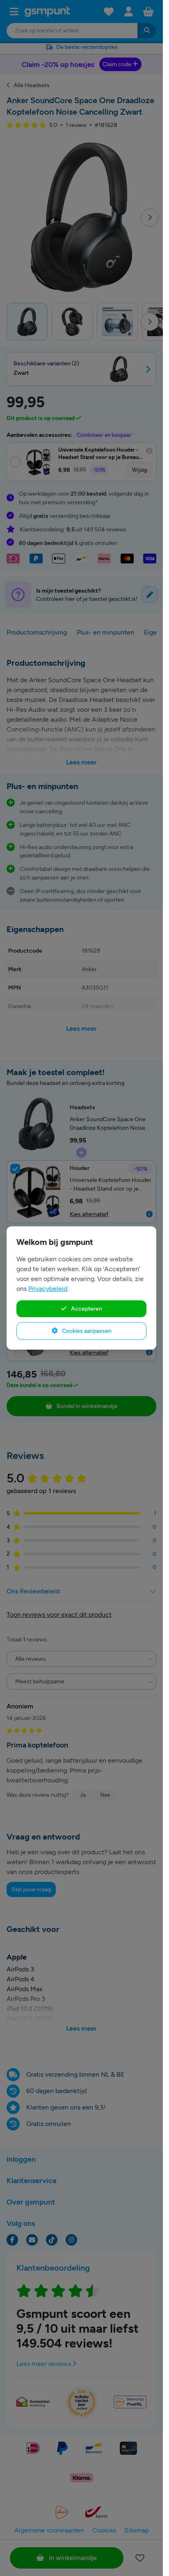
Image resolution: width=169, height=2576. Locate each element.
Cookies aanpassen (86, 1331)
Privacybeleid (48, 1289)
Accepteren (86, 1309)
